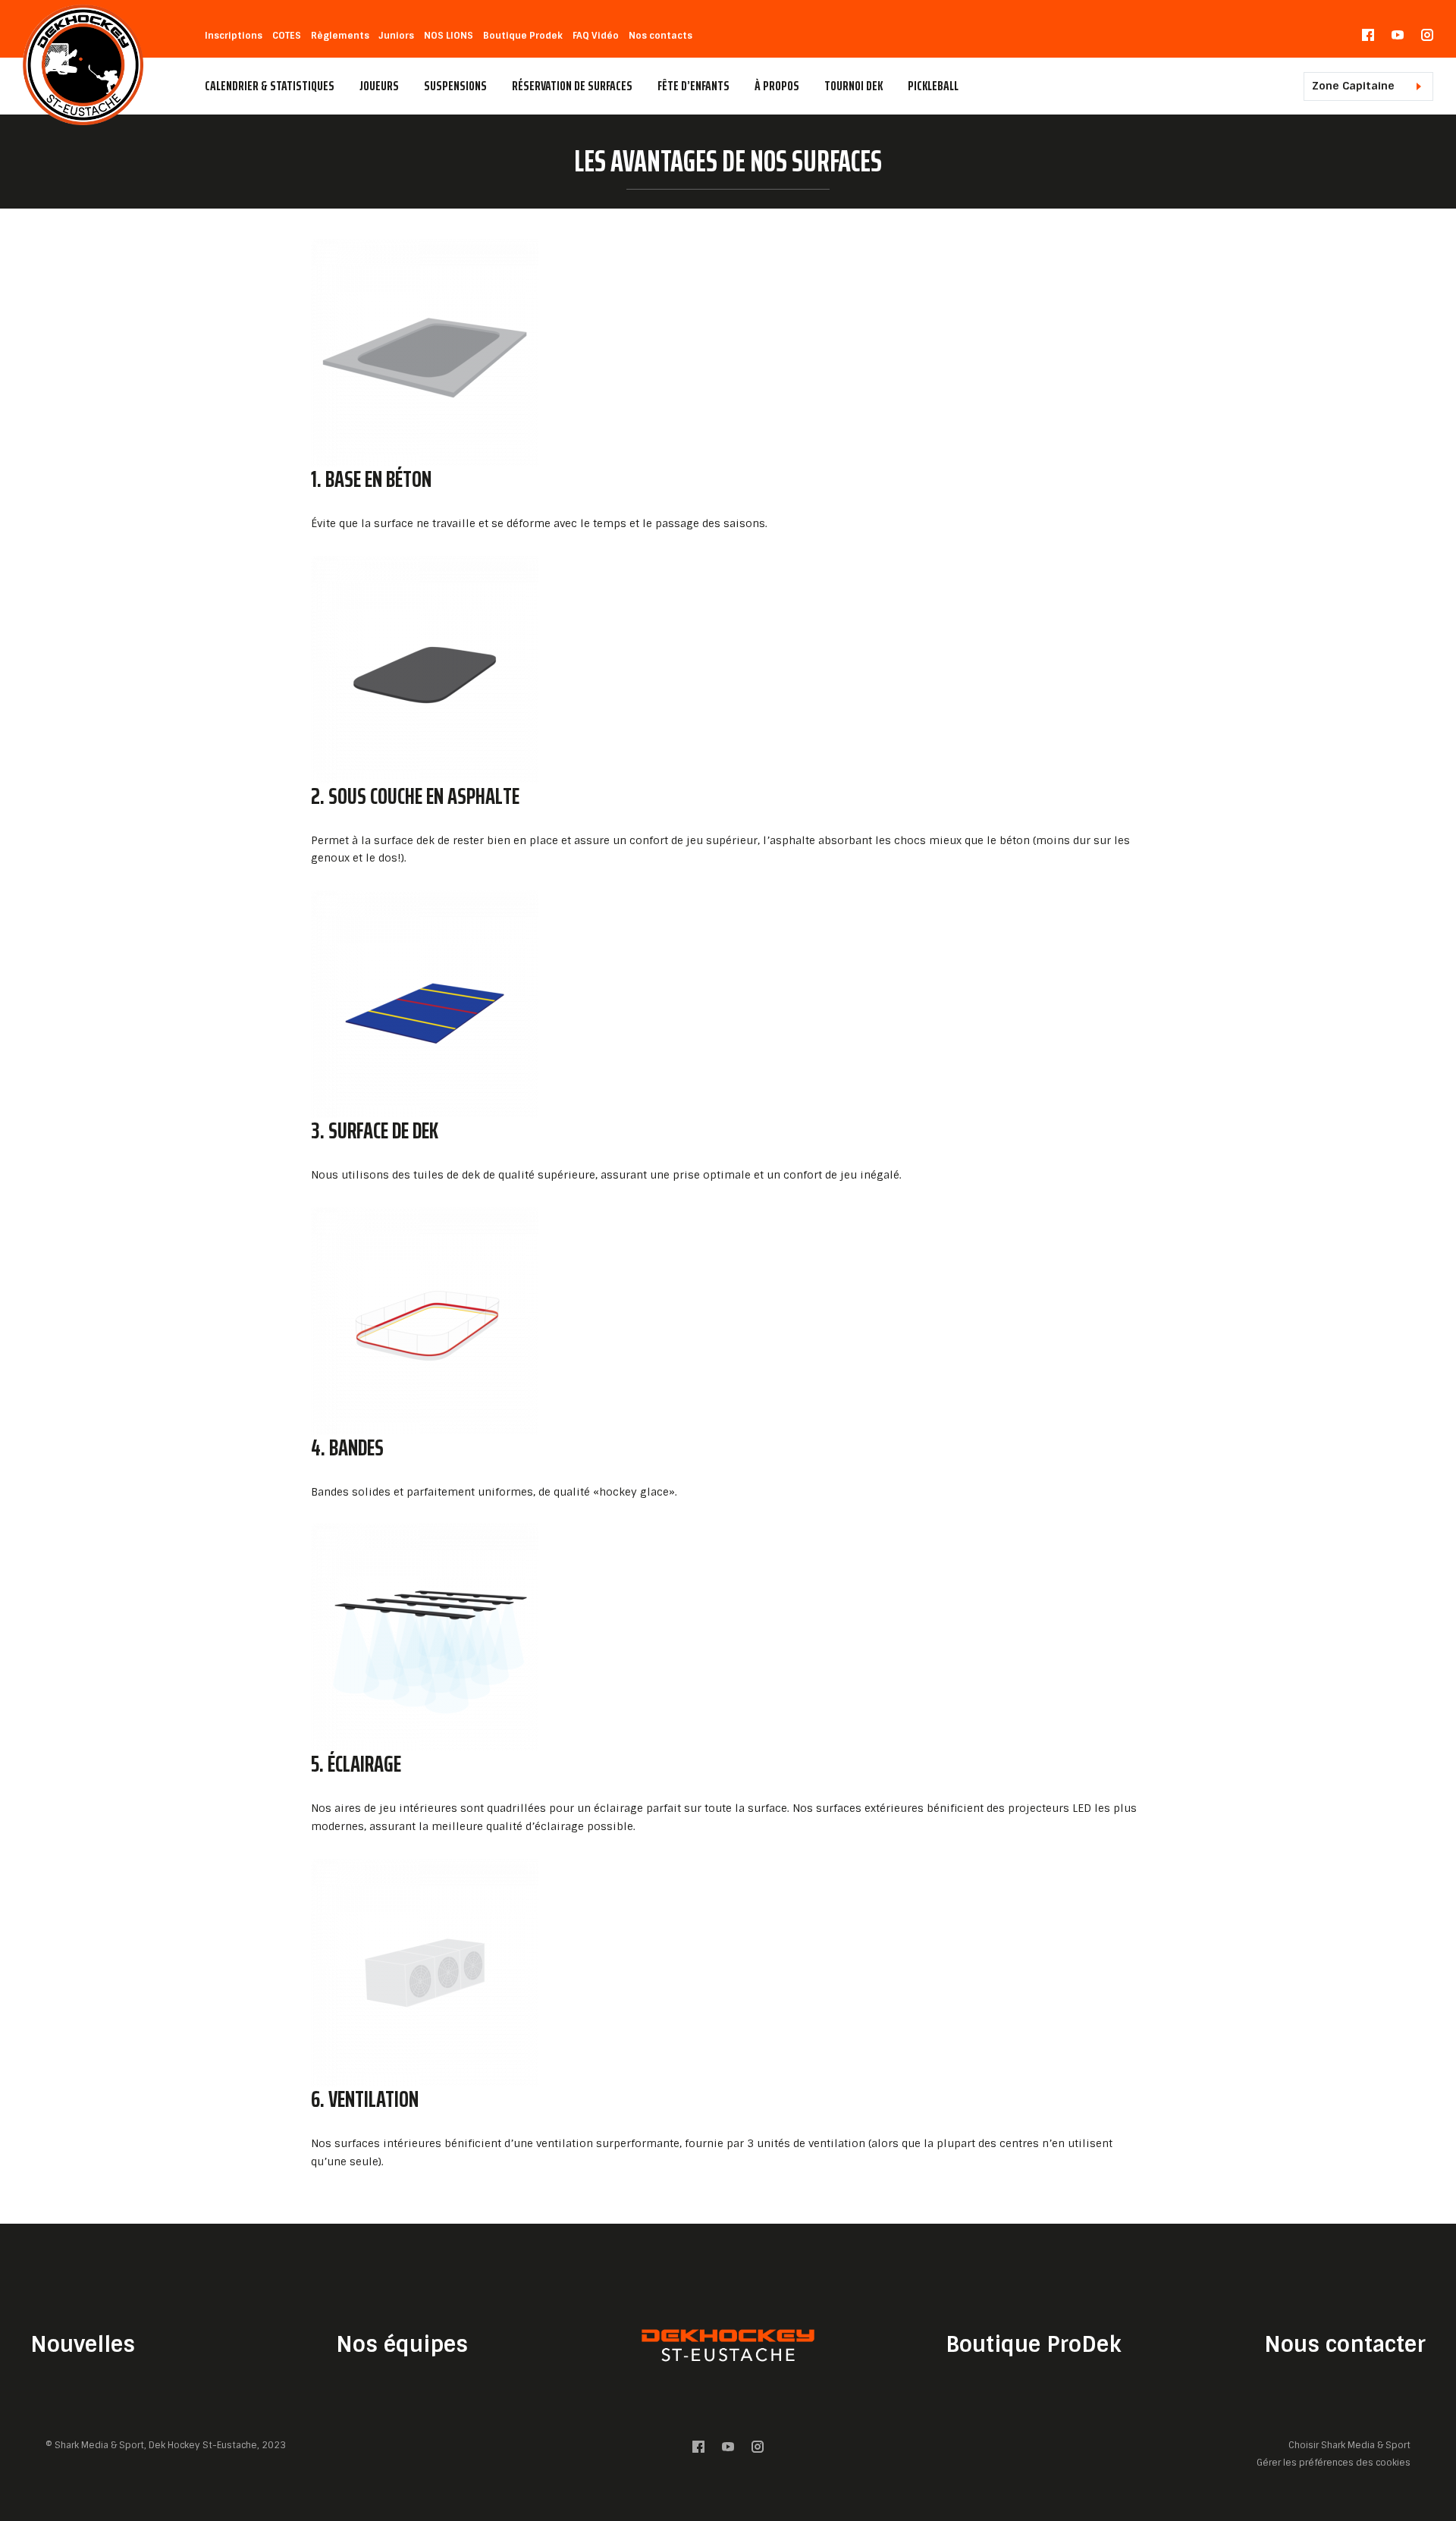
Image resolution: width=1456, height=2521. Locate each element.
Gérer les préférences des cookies (1334, 2462)
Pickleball (933, 86)
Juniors (397, 36)
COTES (287, 36)
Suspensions (455, 86)
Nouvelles (83, 2345)
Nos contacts (661, 36)
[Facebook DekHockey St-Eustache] (1368, 38)
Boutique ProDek (1033, 2345)
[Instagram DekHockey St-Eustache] (1427, 38)
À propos (777, 86)
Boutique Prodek (523, 36)
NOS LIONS (449, 36)
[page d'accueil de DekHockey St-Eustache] (83, 64)
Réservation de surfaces (572, 86)
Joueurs (379, 86)
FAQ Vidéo (596, 36)
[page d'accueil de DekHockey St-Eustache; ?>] (728, 2345)
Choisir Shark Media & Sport (1349, 2446)
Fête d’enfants (693, 86)
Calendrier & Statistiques (270, 86)
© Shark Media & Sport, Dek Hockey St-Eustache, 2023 (166, 2445)
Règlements (340, 36)
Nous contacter (1345, 2345)
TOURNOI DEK (854, 86)
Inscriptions (234, 36)
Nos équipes (402, 2345)
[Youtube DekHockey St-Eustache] (1398, 38)
